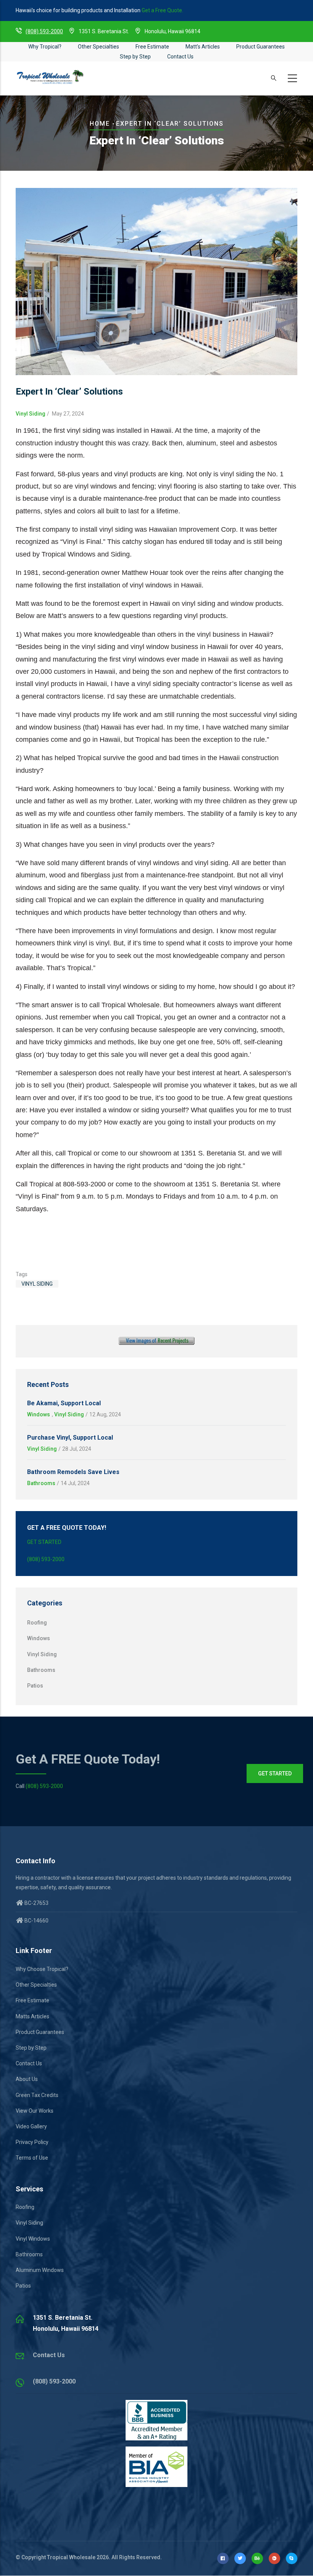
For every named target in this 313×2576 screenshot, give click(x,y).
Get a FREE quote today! (88, 1759)
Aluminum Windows (40, 2270)
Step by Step (135, 57)
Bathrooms (41, 1483)
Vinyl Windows (33, 2239)
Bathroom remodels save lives (73, 1472)
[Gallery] (156, 1341)
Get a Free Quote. (162, 10)
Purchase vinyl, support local (70, 1438)
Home (100, 124)
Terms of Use (32, 2158)
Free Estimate (152, 47)
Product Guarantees (261, 47)
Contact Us (180, 57)
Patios (35, 1686)
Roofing (37, 1623)
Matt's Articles (203, 47)
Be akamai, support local (64, 1403)
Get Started (44, 1542)
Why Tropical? (45, 47)
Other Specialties (98, 47)
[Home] (50, 77)
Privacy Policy (32, 2142)
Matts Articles (32, 2016)
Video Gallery (31, 2126)
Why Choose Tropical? (42, 1969)
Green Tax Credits (37, 2095)
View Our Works (35, 2111)
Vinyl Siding (31, 414)
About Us (27, 2079)
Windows (39, 1414)
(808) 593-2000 (44, 31)
